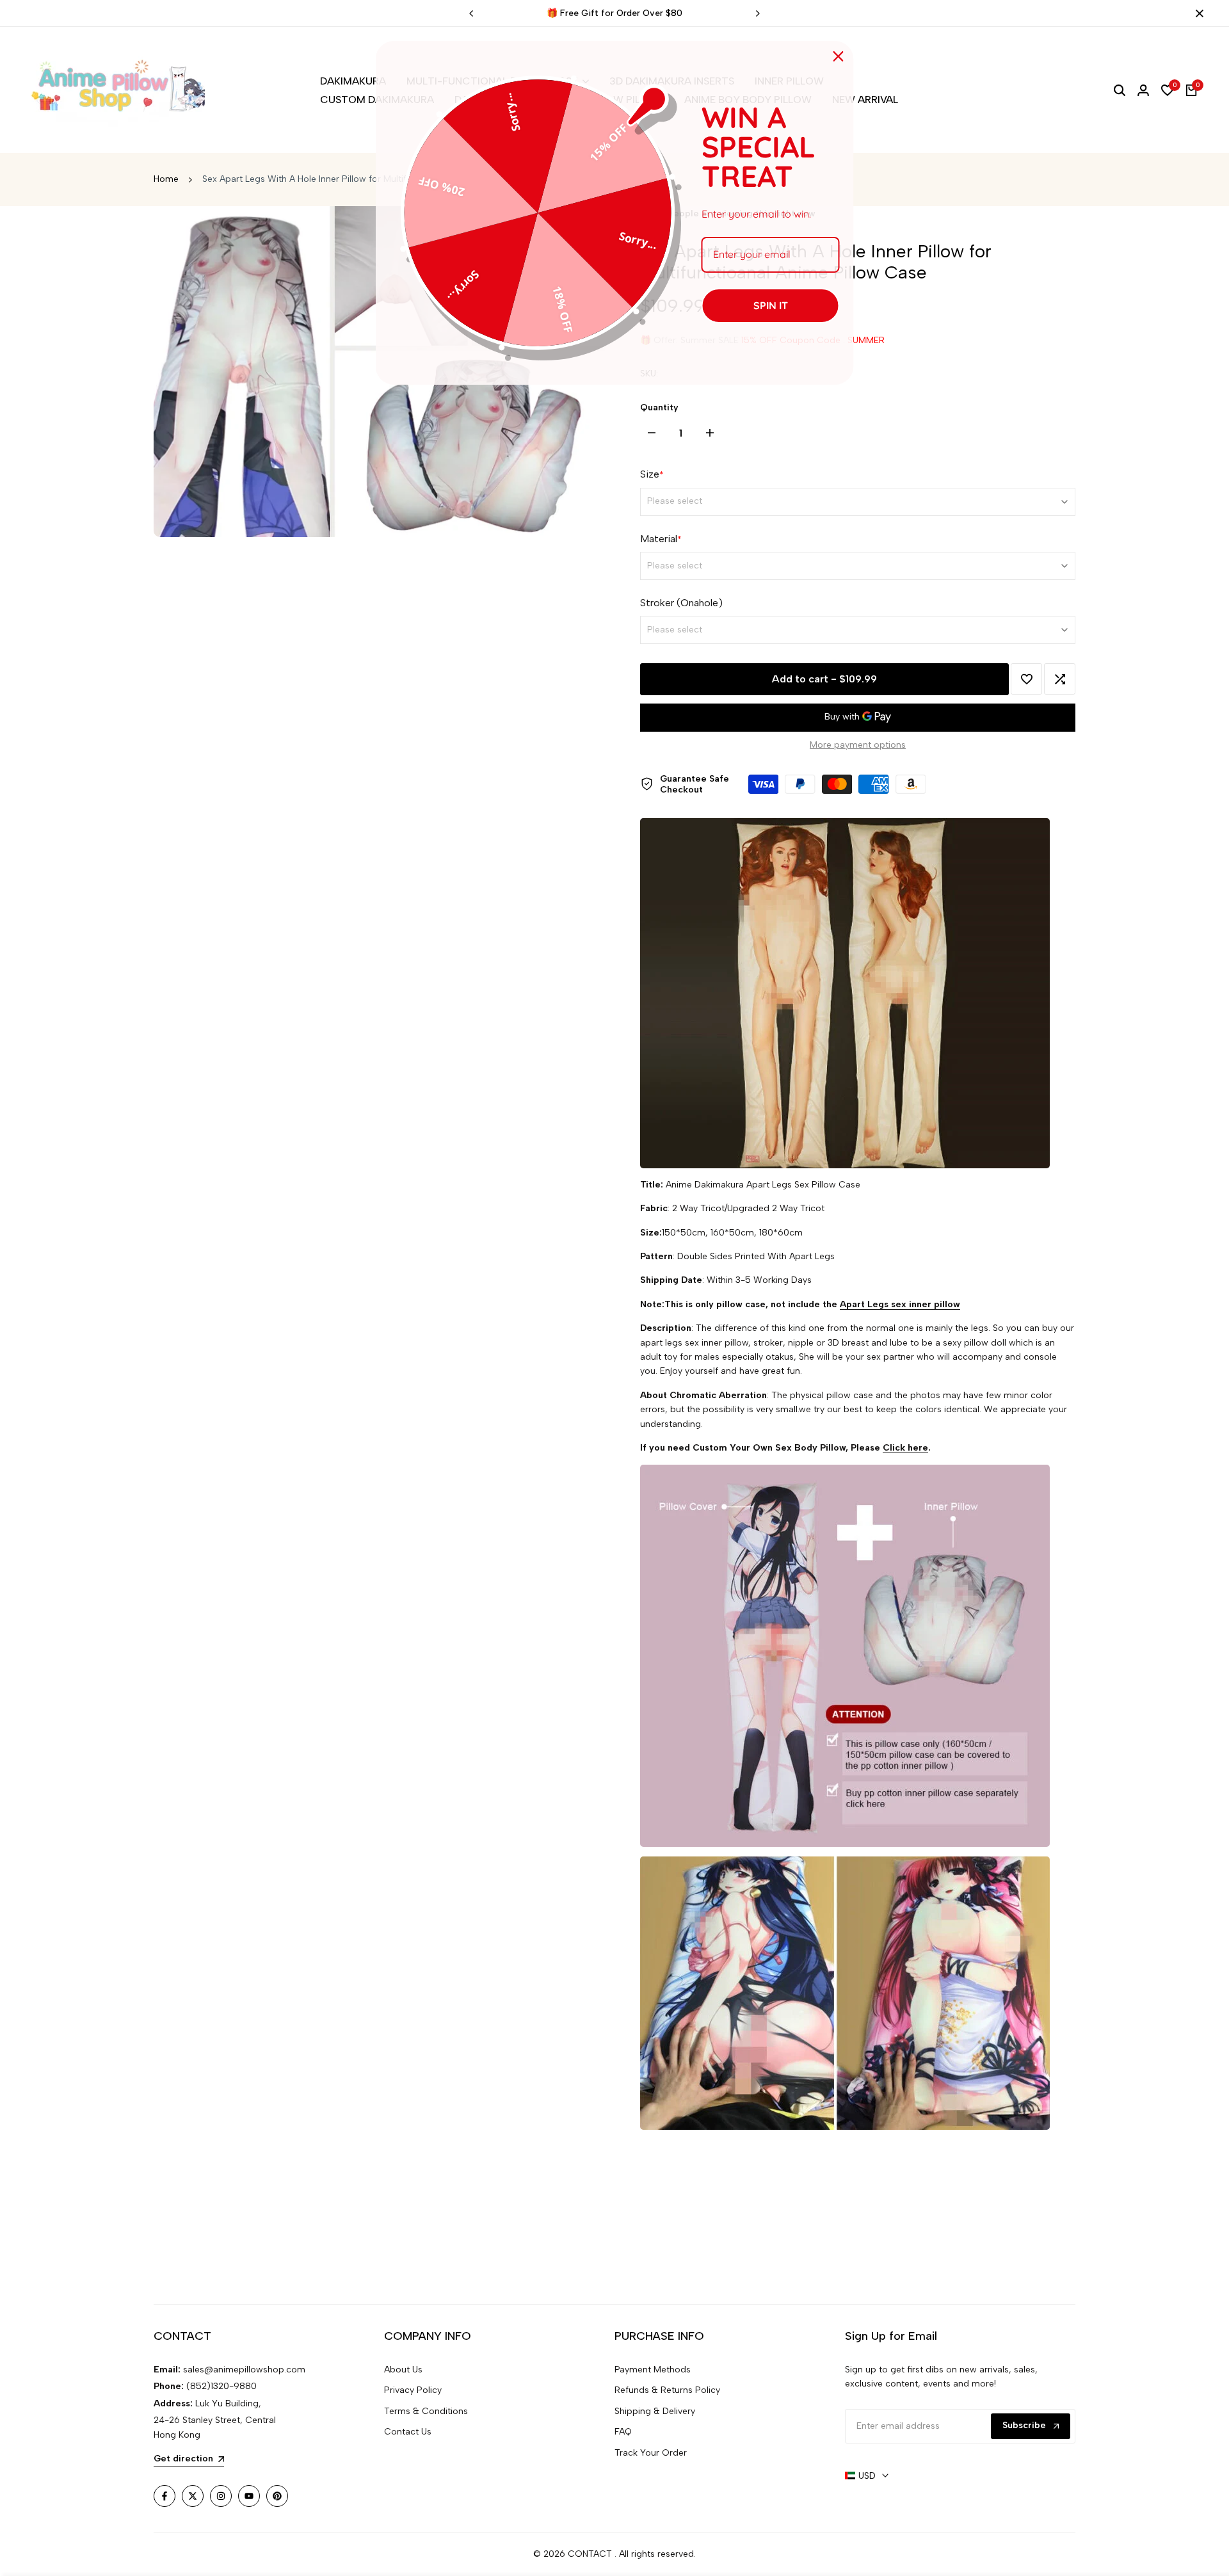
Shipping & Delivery (655, 2411)
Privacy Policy (413, 2390)
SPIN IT (771, 305)
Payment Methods (653, 2370)
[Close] (1197, 13)
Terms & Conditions (426, 2411)
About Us (403, 2370)
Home (166, 179)
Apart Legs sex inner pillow (900, 1304)
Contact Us (408, 2432)
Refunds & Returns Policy (667, 2390)
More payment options (858, 745)
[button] (1026, 679)
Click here (905, 1448)
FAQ (623, 2432)
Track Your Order (651, 2453)
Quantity (659, 407)
